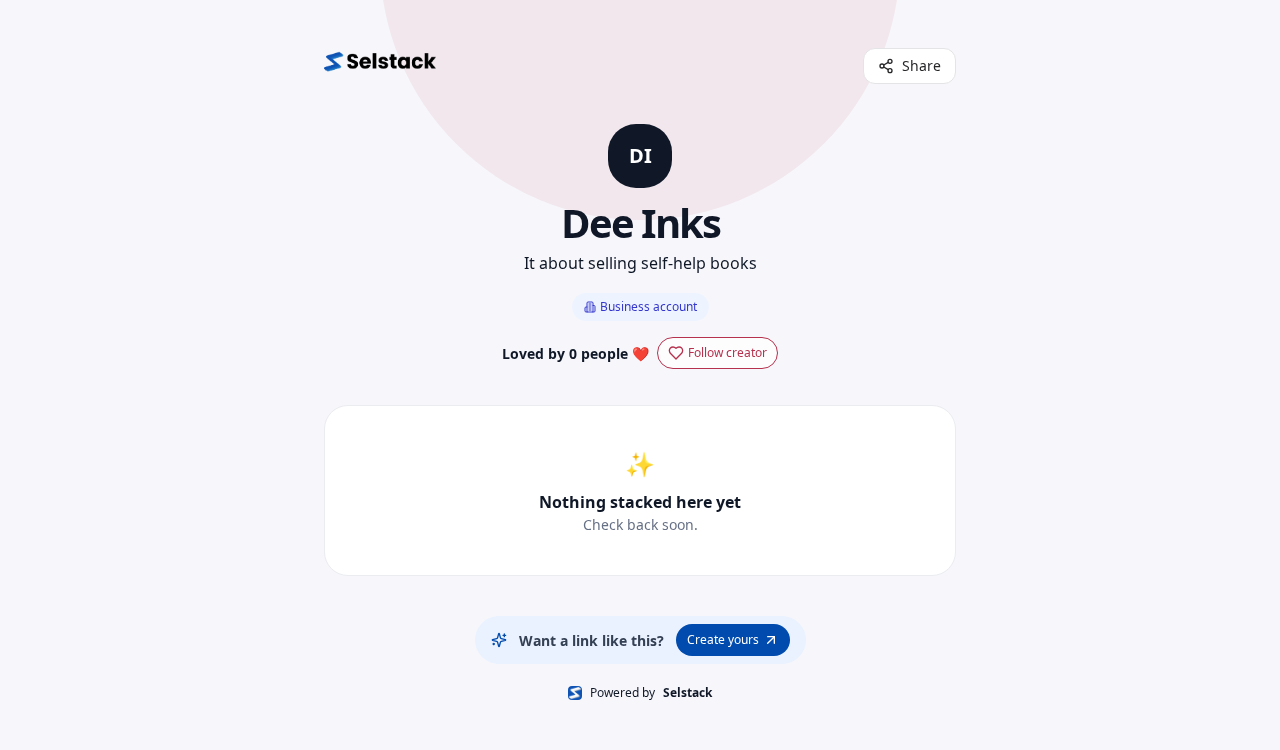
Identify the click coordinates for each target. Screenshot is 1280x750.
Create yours (723, 639)
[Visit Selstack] (380, 66)
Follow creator (727, 352)
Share (921, 65)
